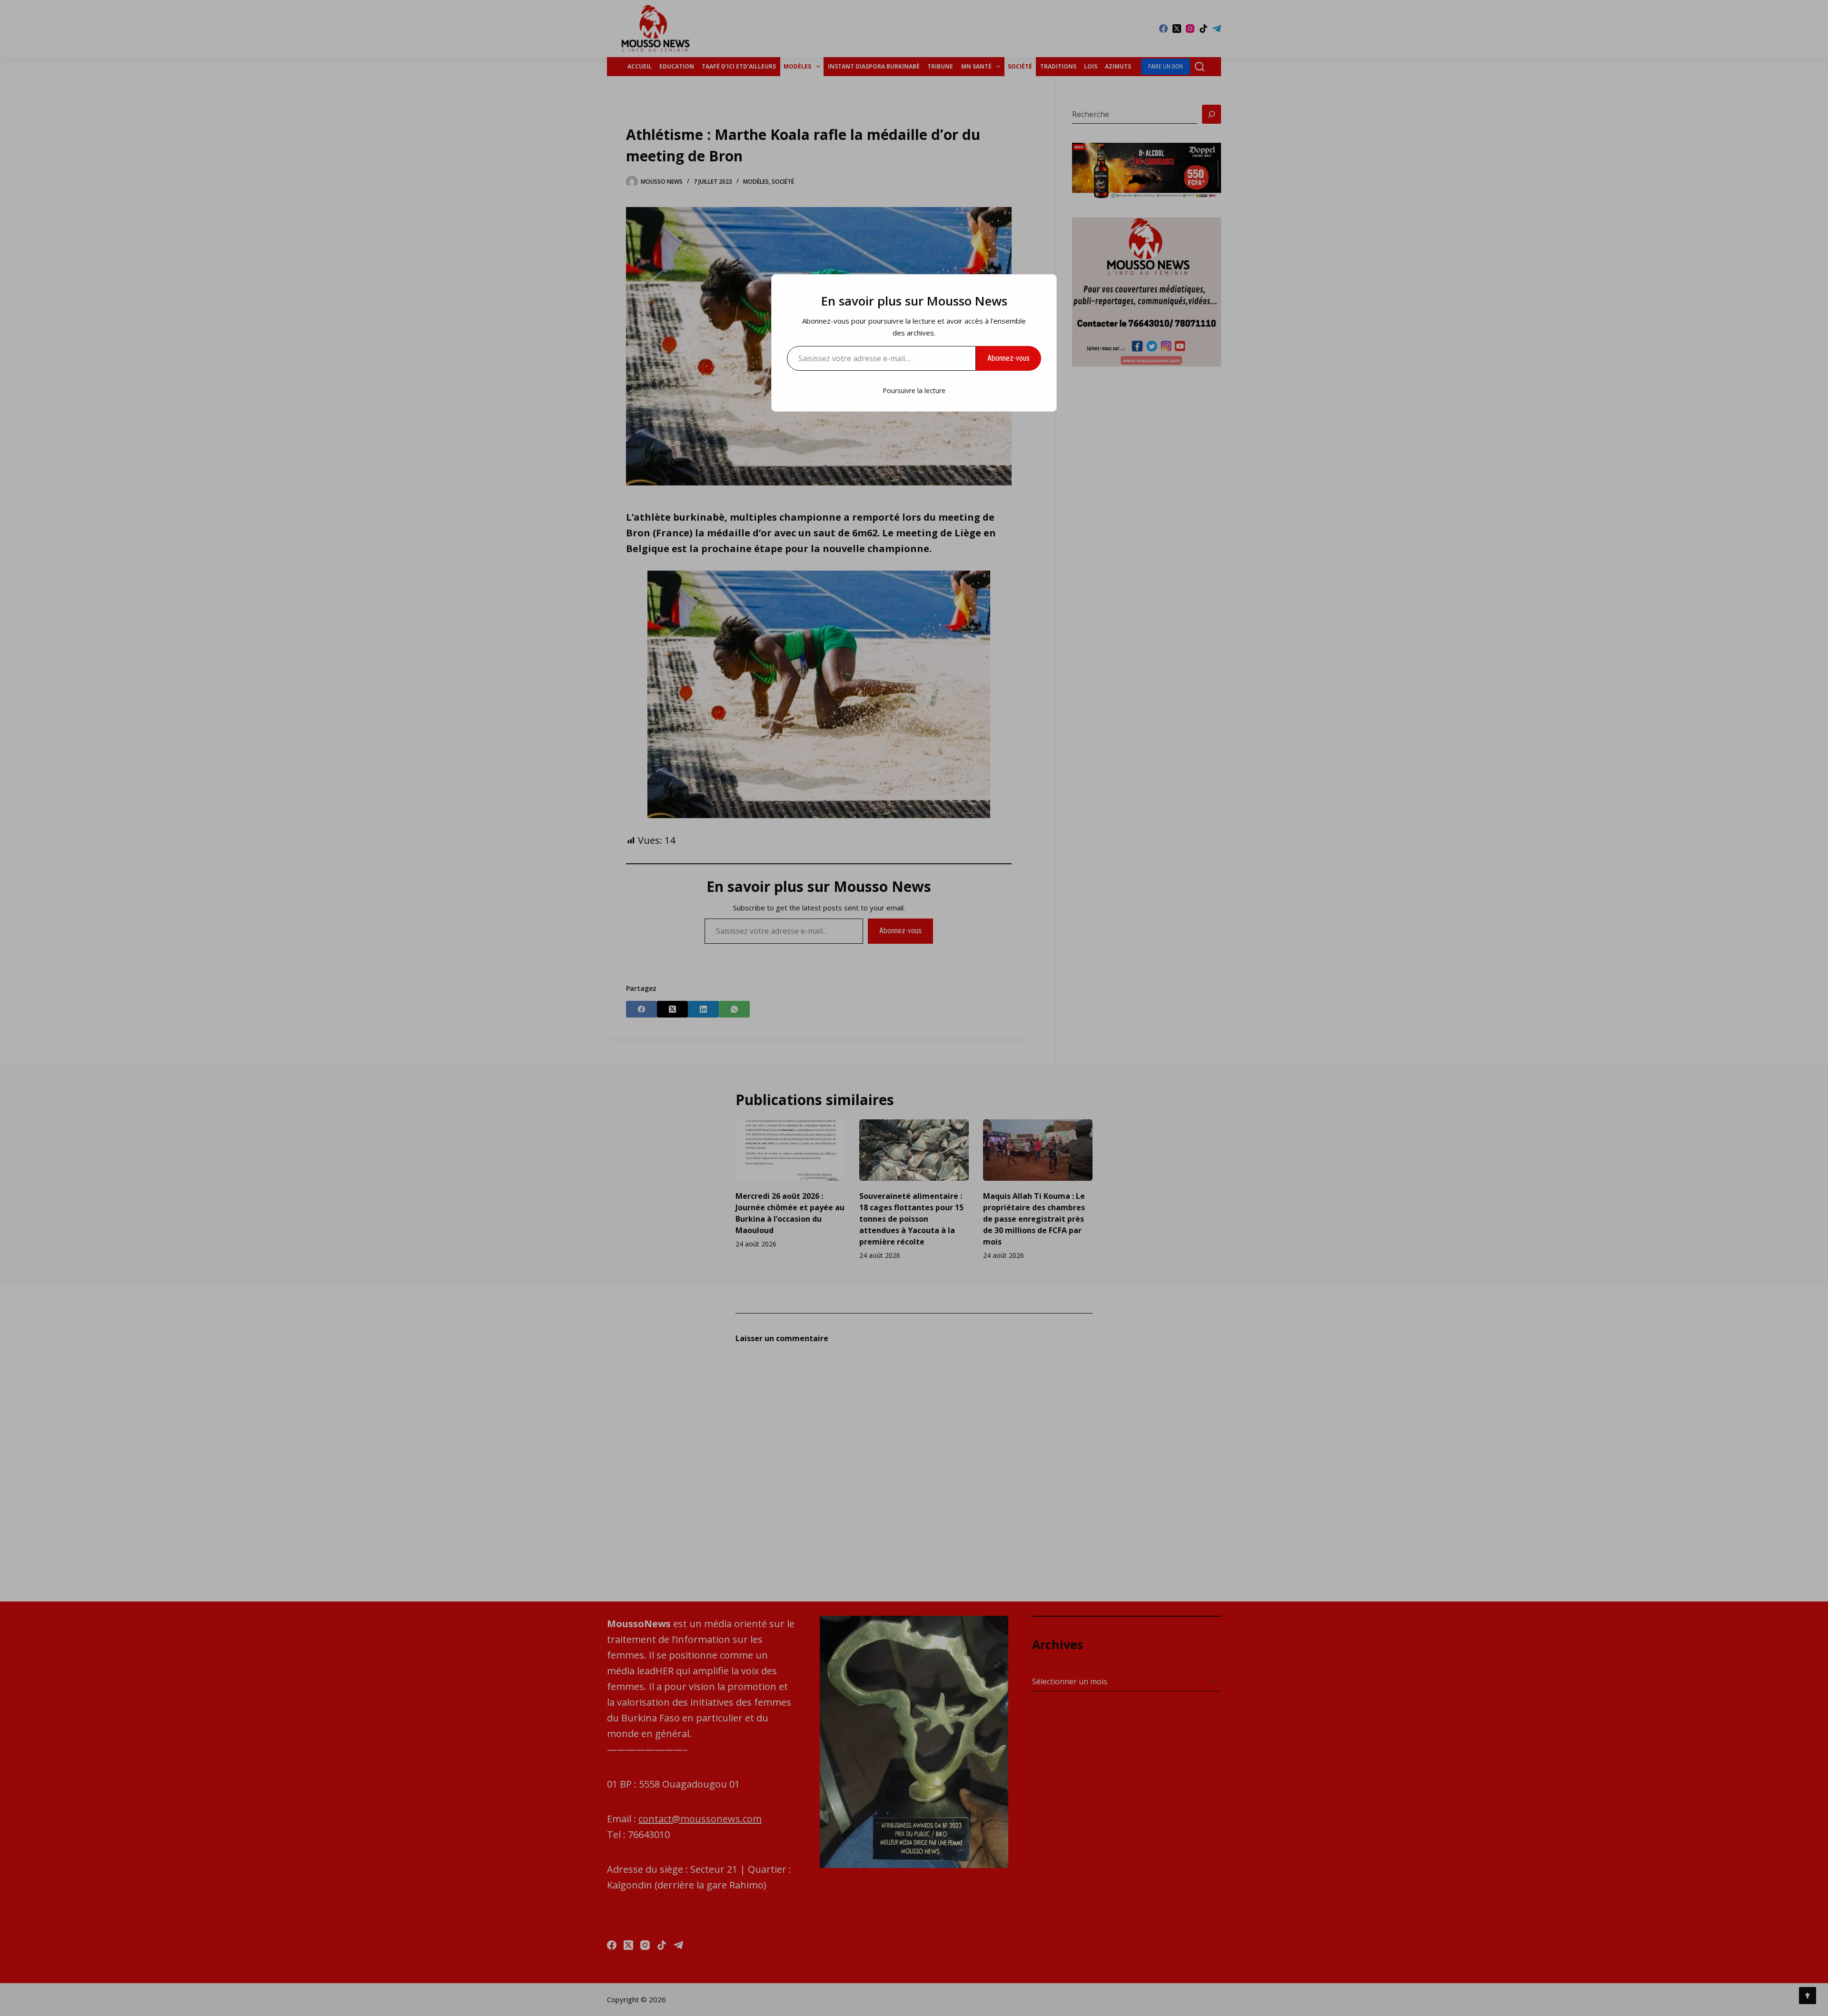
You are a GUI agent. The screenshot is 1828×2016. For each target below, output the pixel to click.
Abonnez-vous (1008, 358)
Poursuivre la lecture (914, 390)
